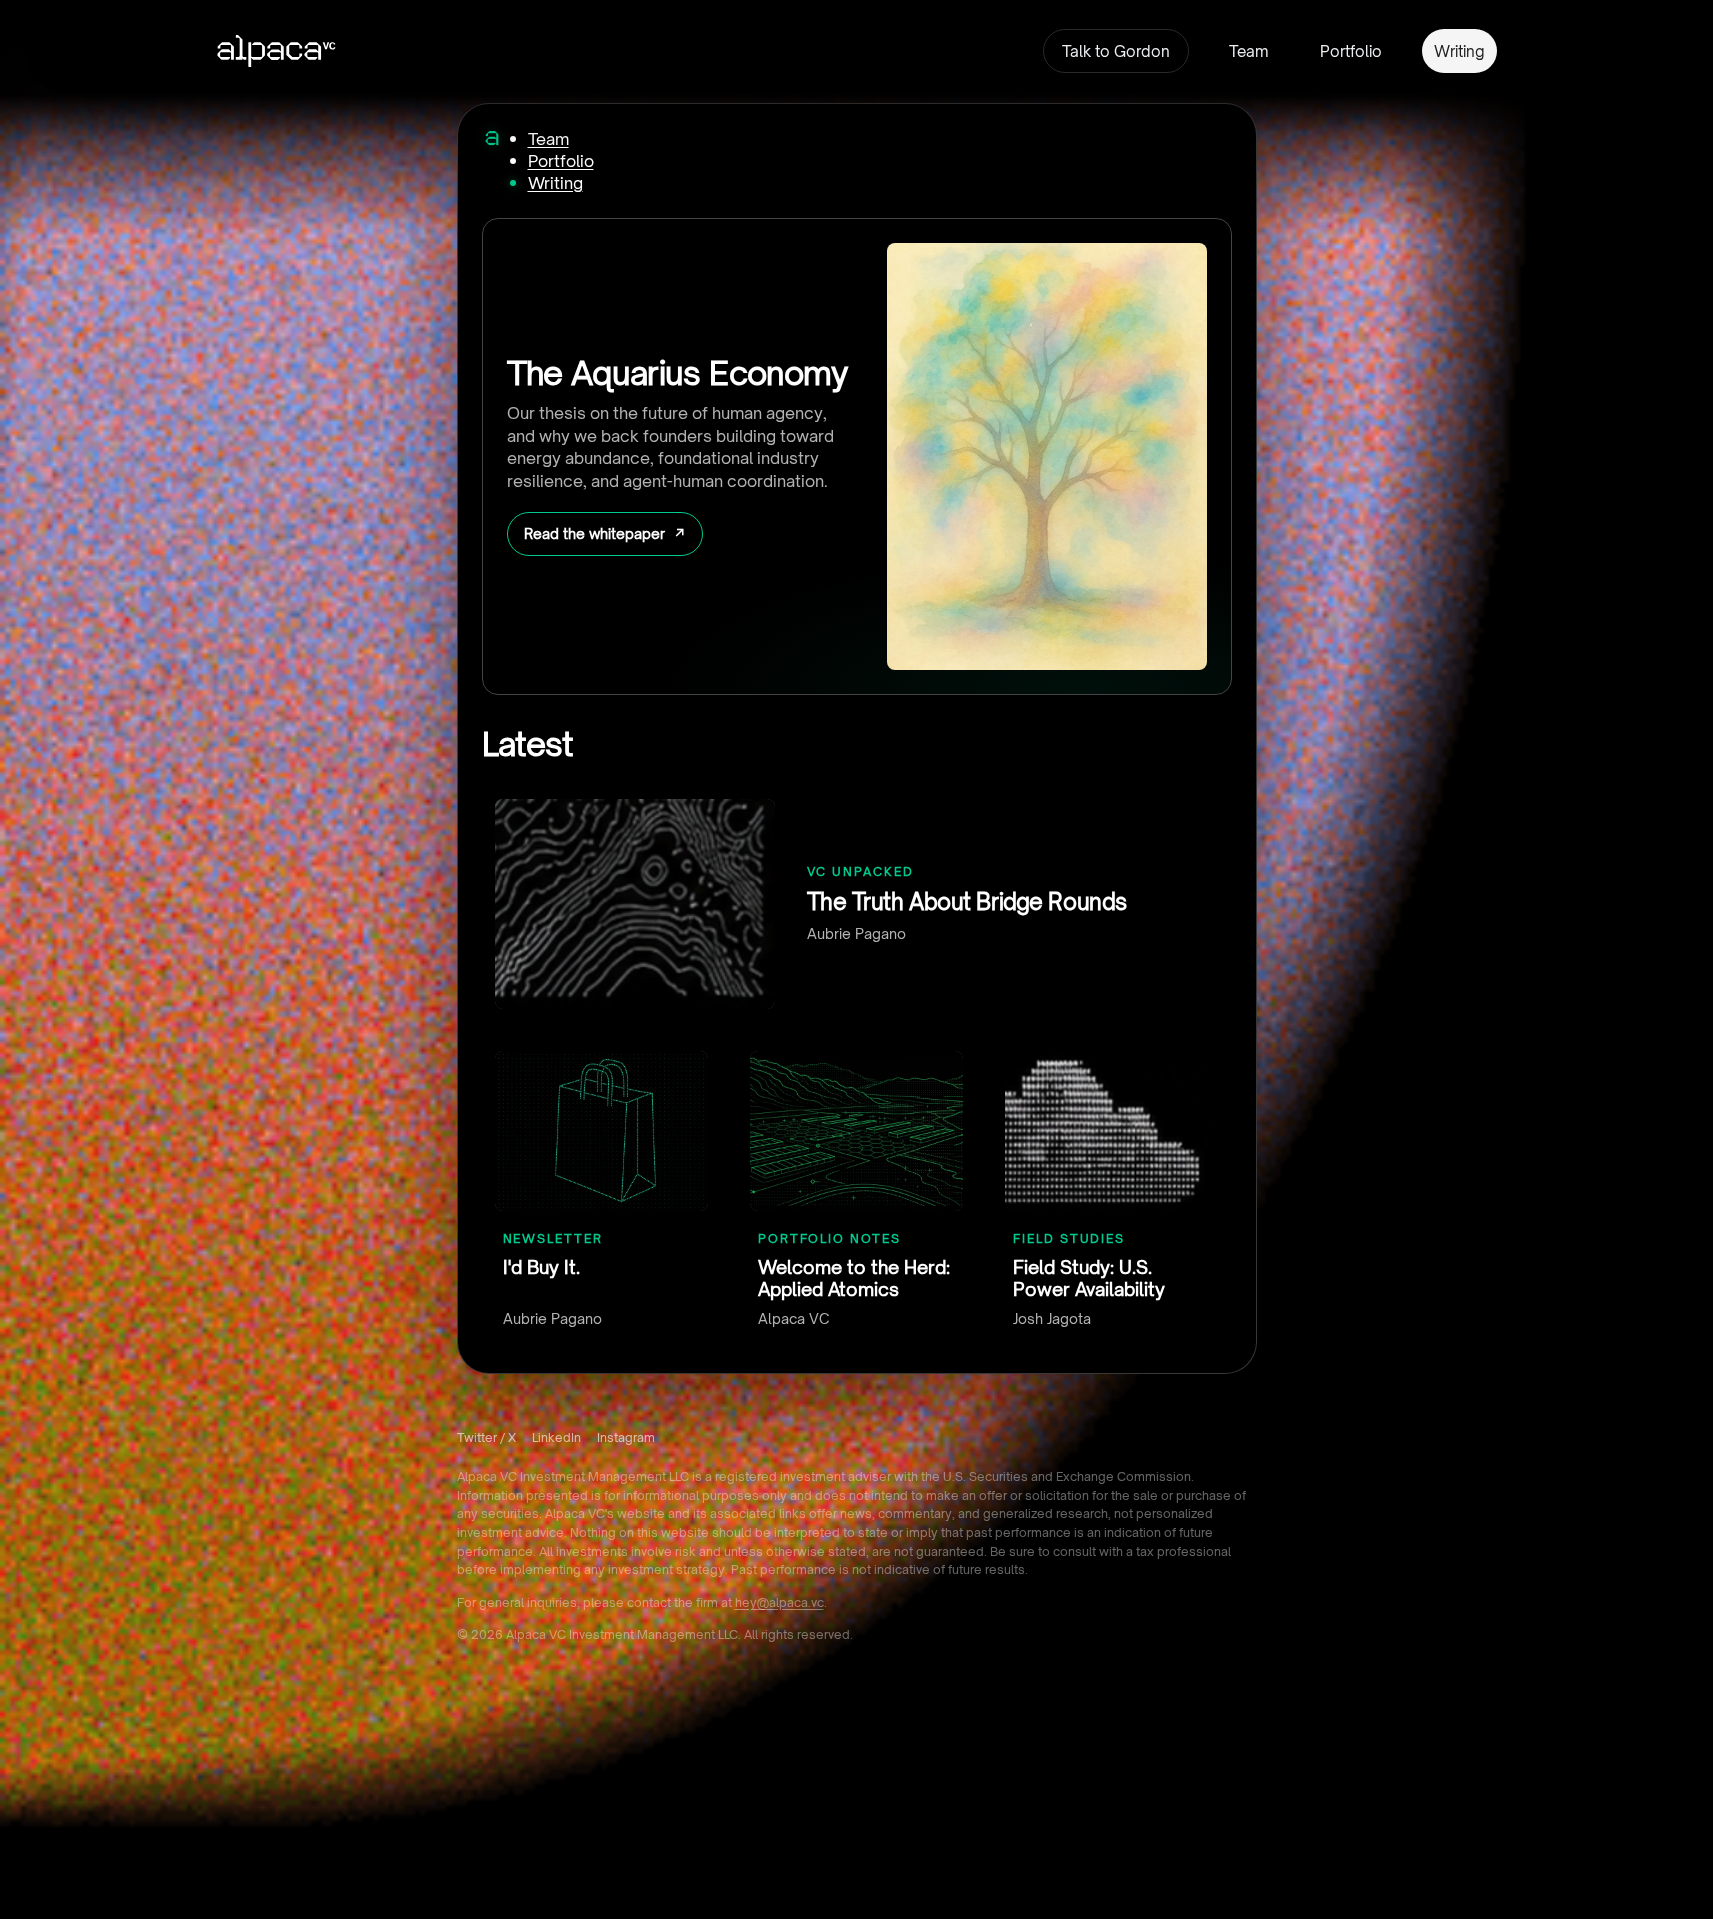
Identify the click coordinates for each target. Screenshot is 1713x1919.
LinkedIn (556, 1437)
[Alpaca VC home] (276, 51)
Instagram (626, 1437)
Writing (1459, 51)
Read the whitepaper (594, 533)
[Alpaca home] (492, 138)
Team (1248, 51)
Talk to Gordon (1116, 51)
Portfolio (1351, 51)
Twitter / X (486, 1437)
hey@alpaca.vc (779, 1602)
